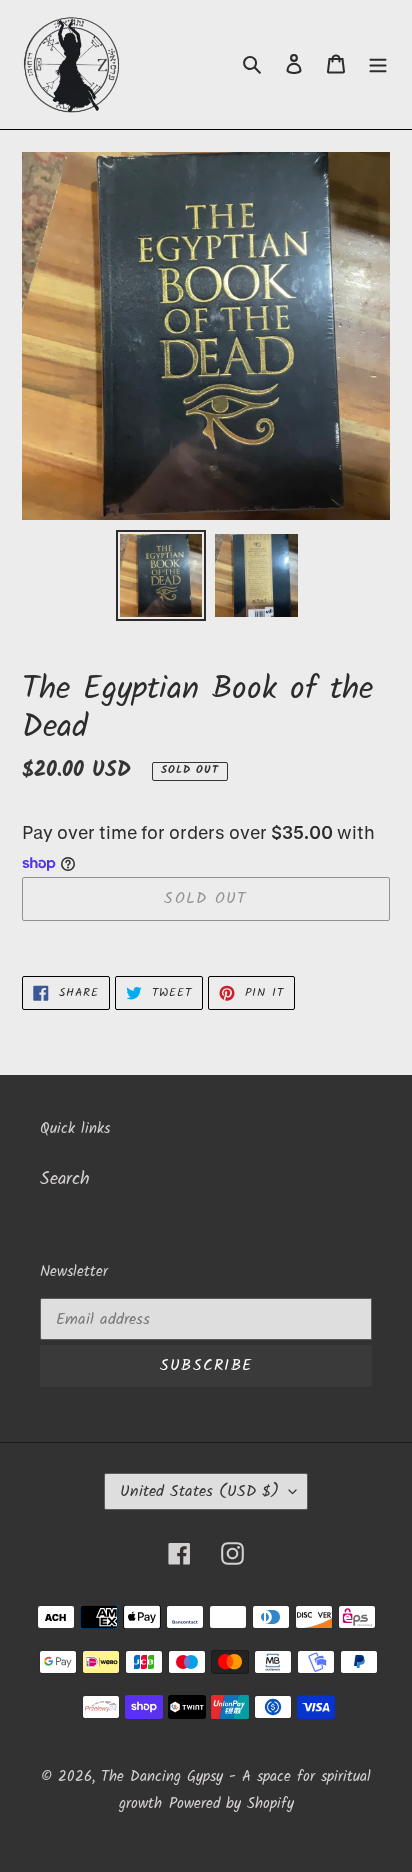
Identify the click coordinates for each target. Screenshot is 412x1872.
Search (65, 1179)
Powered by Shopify (231, 1804)
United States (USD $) (199, 1491)
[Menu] (378, 64)
